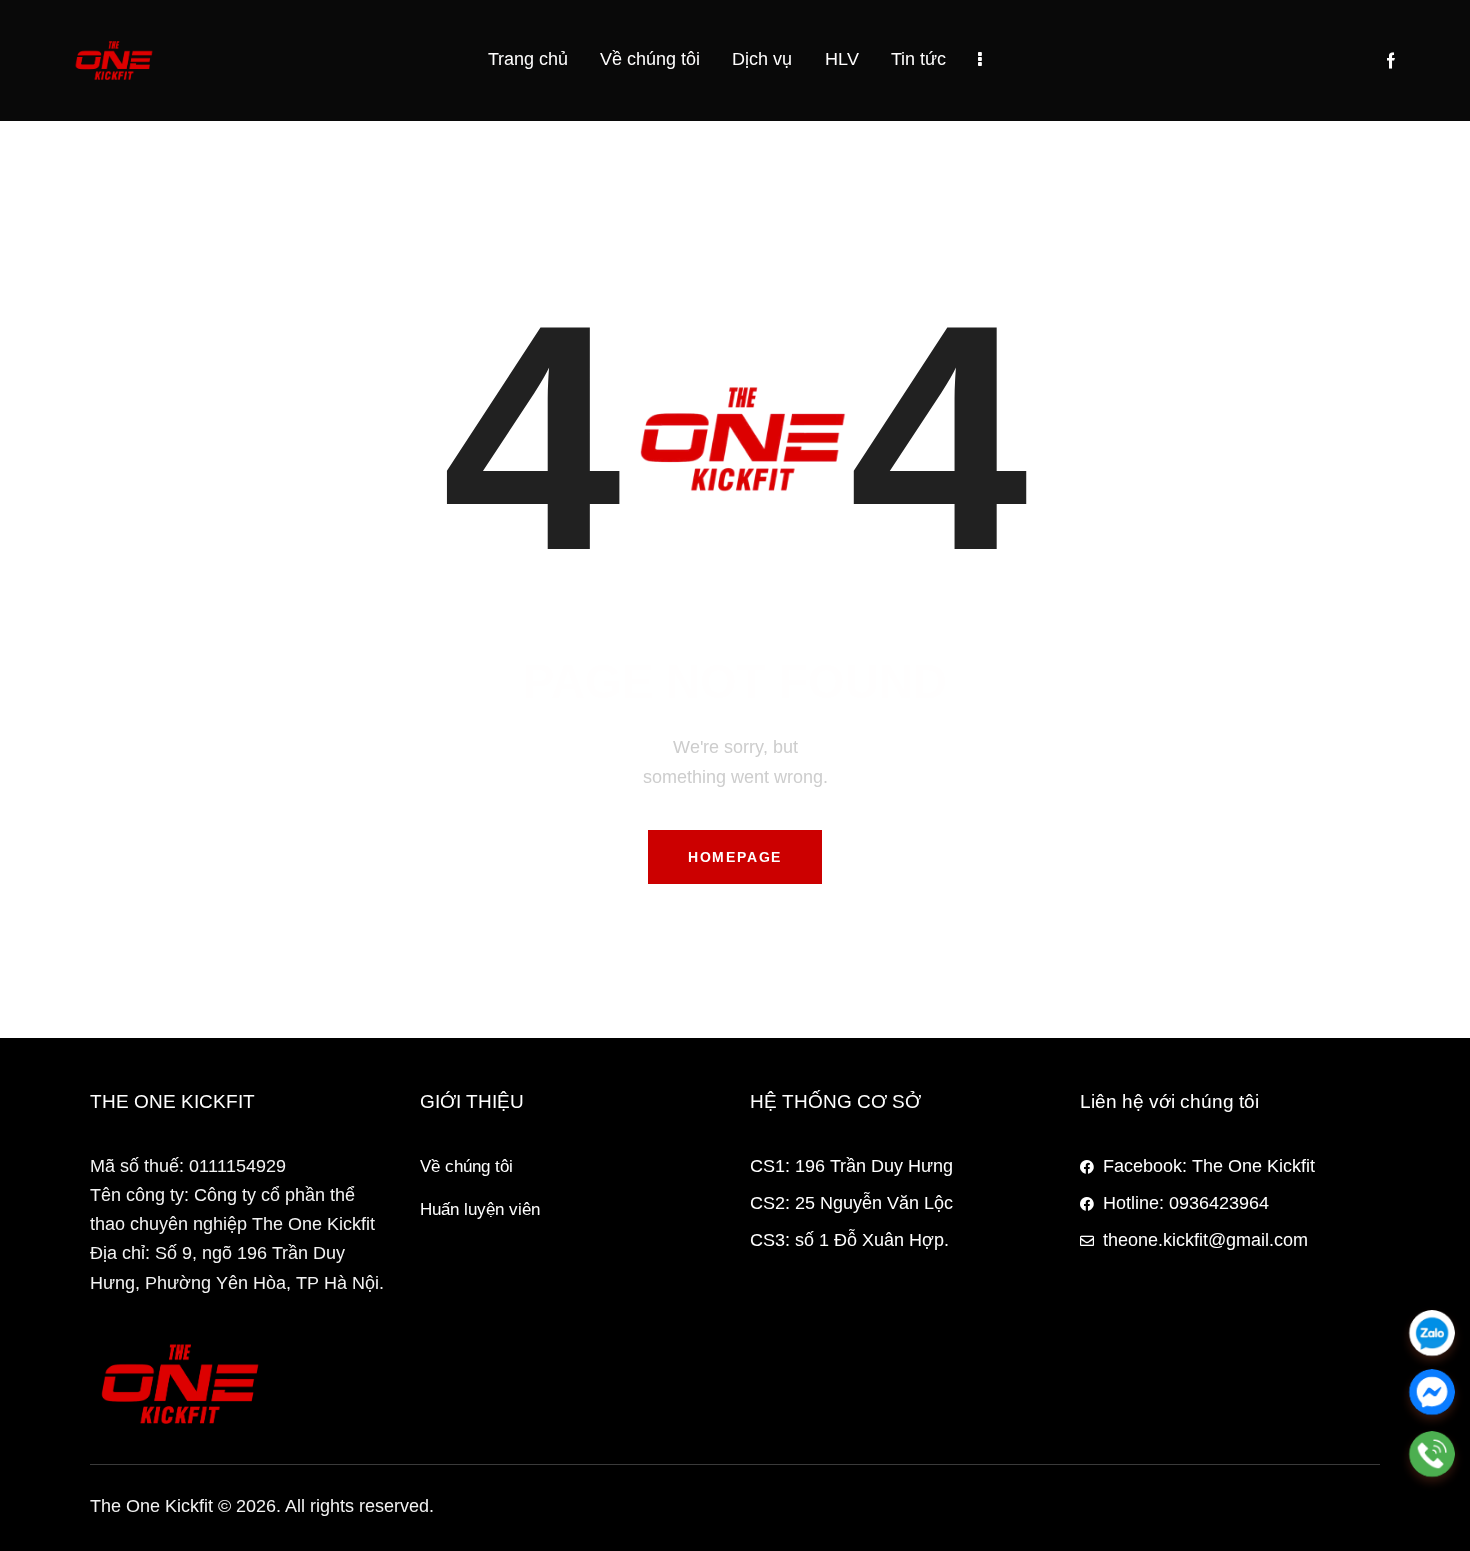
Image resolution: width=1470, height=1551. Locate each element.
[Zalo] (1432, 1333)
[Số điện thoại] (1432, 1454)
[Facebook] (1432, 1393)
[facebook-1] (1391, 61)
